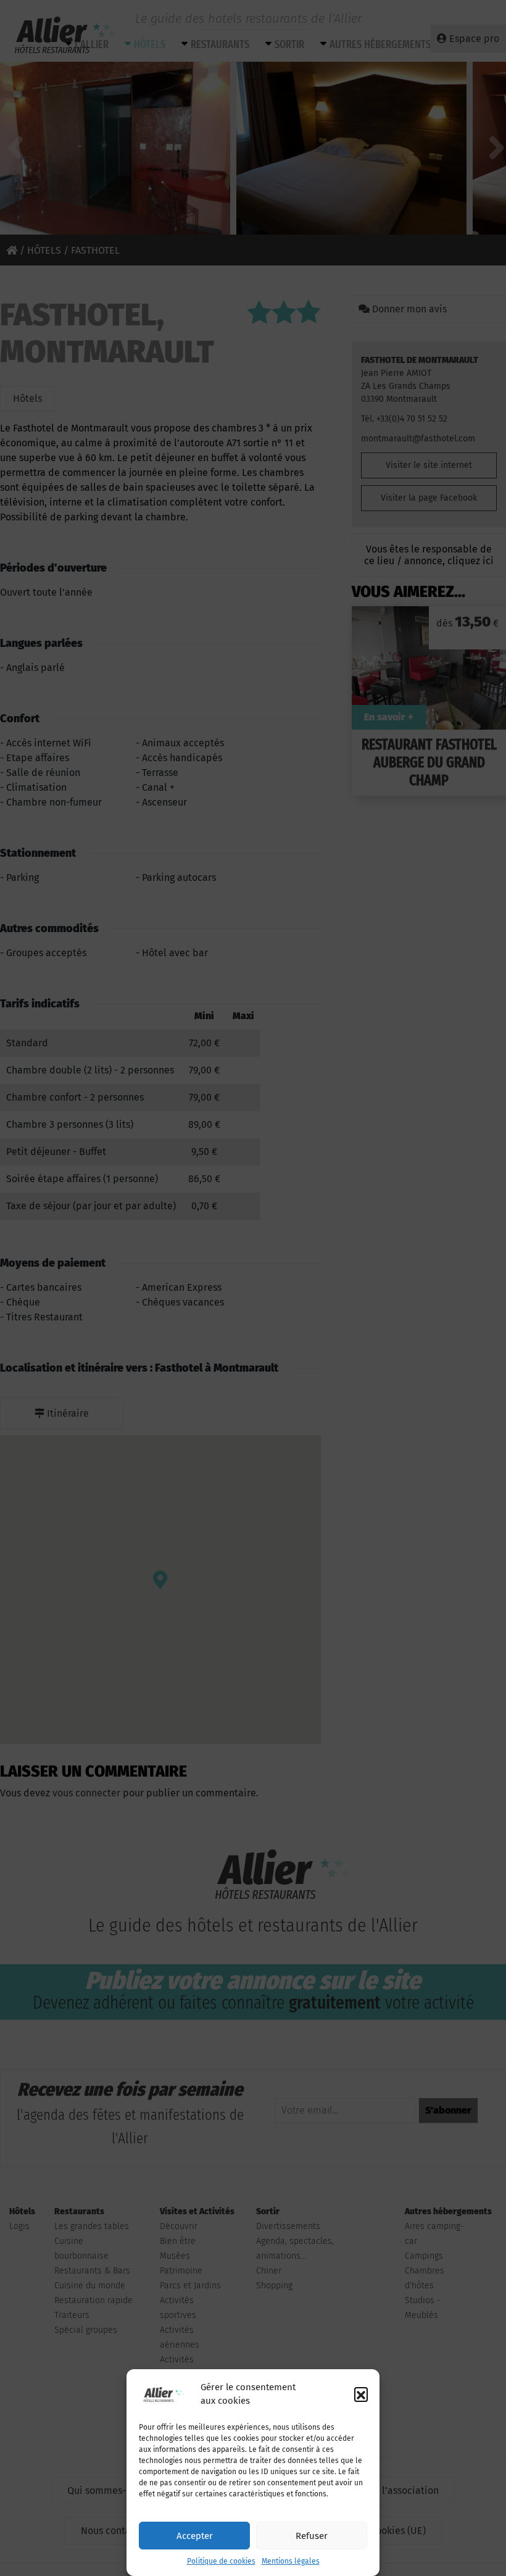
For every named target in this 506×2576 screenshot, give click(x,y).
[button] (361, 2394)
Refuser (312, 2536)
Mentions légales (291, 2561)
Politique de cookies (221, 2561)
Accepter (195, 2536)
